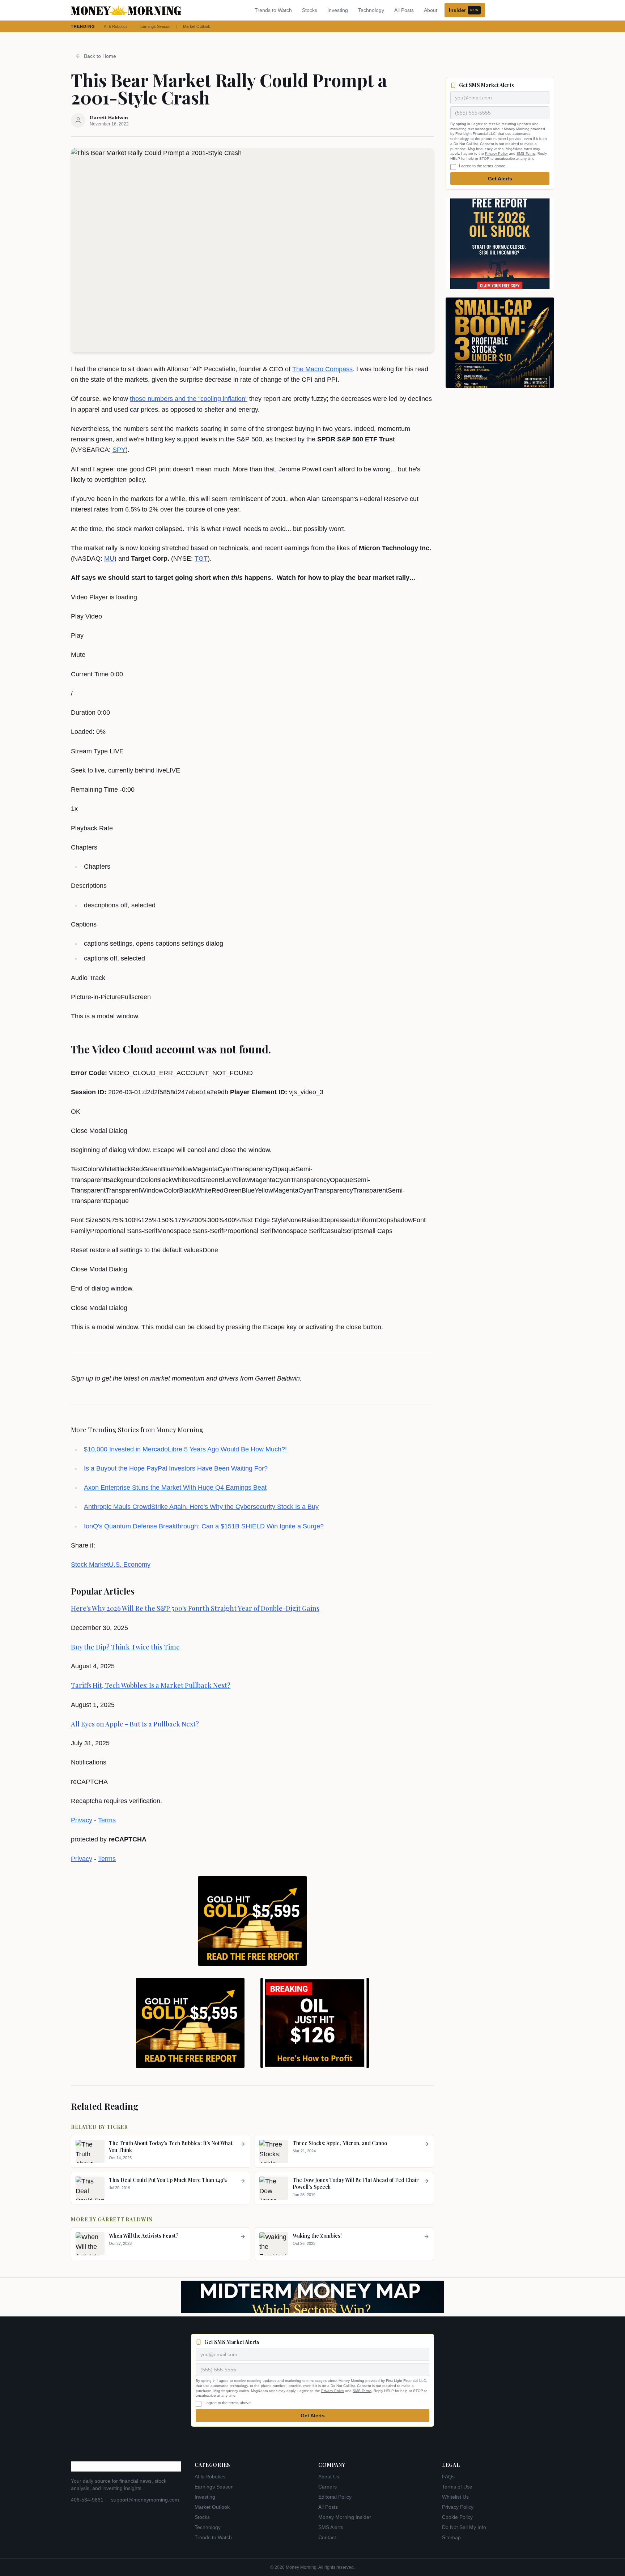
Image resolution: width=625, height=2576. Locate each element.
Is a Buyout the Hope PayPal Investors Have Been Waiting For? (176, 1468)
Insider (464, 10)
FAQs (448, 2477)
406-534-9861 (87, 2500)
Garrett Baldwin (125, 2219)
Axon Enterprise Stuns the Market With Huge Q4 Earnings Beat (175, 1488)
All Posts (404, 10)
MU (109, 559)
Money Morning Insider (345, 2517)
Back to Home (100, 56)
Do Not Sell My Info (464, 2527)
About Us (329, 2477)
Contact (327, 2537)
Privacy (82, 1820)
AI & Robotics (116, 26)
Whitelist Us (455, 2497)
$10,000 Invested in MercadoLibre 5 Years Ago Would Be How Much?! (185, 1449)
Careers (328, 2487)
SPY (119, 450)
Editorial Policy (335, 2497)
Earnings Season (155, 26)
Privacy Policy (496, 154)
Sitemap (451, 2537)
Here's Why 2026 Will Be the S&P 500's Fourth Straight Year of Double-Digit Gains (195, 1608)
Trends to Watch (273, 10)
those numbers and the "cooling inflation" (189, 399)
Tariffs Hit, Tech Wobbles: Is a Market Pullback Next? (151, 1685)
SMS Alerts (331, 2527)
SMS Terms (526, 154)
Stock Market (90, 1565)
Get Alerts (500, 179)
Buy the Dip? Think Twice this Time (125, 1647)
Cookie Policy (457, 2517)
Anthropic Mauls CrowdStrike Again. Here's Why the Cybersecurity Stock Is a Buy (201, 1507)
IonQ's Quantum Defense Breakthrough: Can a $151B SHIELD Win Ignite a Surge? (204, 1526)
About (431, 10)
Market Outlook (197, 26)
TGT (201, 559)
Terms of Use (457, 2487)
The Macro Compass (322, 369)
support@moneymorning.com (145, 2500)
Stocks (310, 10)
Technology (371, 10)
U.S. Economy (130, 1565)
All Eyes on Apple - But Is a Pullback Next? (135, 1724)
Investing (338, 10)
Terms (107, 1820)
